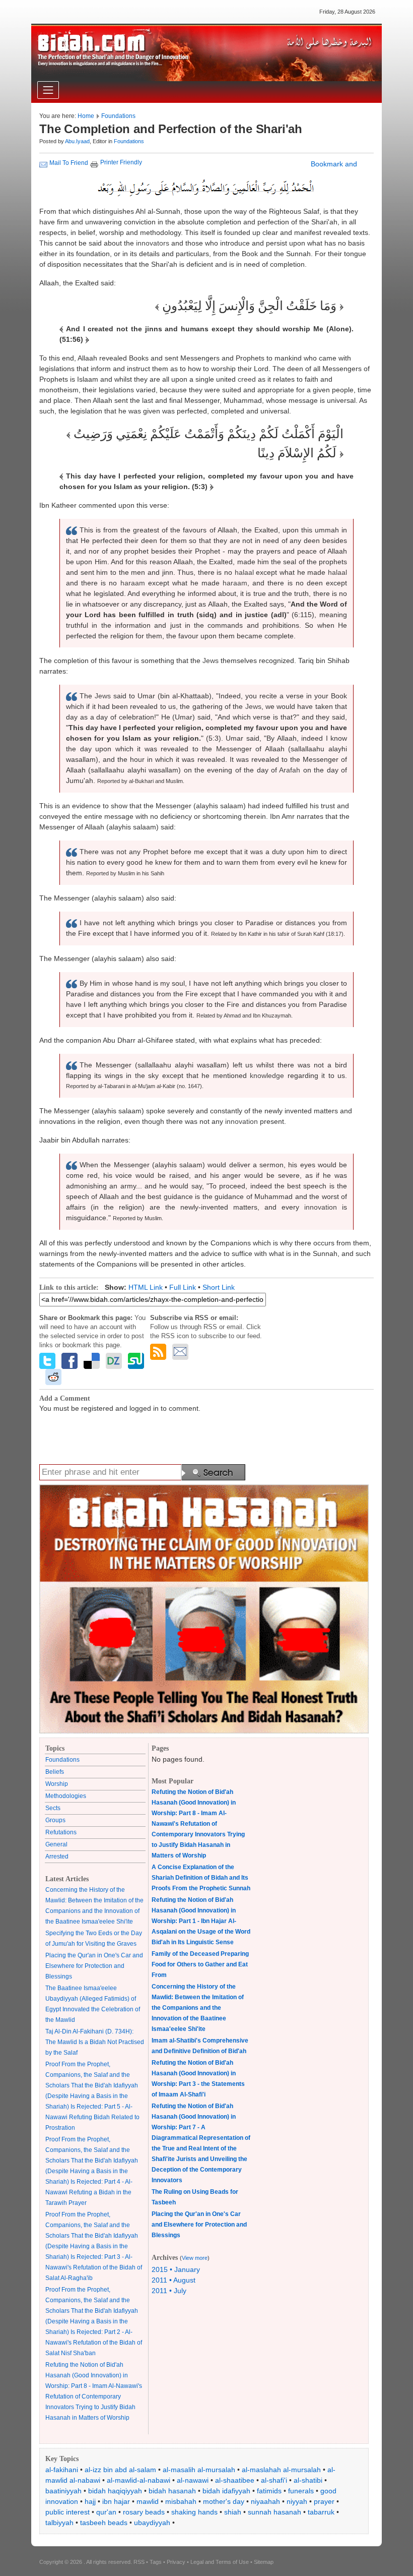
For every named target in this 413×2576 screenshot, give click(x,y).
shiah (233, 2512)
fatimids (269, 2491)
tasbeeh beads (104, 2523)
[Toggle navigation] (48, 90)
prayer (324, 2501)
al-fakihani (62, 2470)
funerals (301, 2491)
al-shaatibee (235, 2480)
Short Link (219, 1287)
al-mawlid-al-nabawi (139, 2480)
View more (195, 2258)
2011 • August (174, 2280)
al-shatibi (308, 2480)
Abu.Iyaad (77, 141)
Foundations (118, 116)
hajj (90, 2501)
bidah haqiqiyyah (115, 2491)
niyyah (297, 2501)
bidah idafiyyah (226, 2491)
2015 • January (176, 2269)
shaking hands (194, 2512)
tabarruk (321, 2512)
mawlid (148, 2501)
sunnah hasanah (274, 2512)
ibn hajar (116, 2501)
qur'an (106, 2512)
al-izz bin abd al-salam (120, 2470)
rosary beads (144, 2512)
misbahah (181, 2501)
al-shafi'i (274, 2480)
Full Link (183, 1287)
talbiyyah (59, 2523)
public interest (67, 2512)
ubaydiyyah (152, 2523)
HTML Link (146, 1287)
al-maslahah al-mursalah (281, 2470)
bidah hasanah (172, 2491)
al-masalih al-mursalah (199, 2470)
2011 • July (169, 2291)
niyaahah (265, 2501)
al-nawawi (193, 2480)
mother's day (224, 2501)
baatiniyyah (63, 2491)
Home (86, 116)
